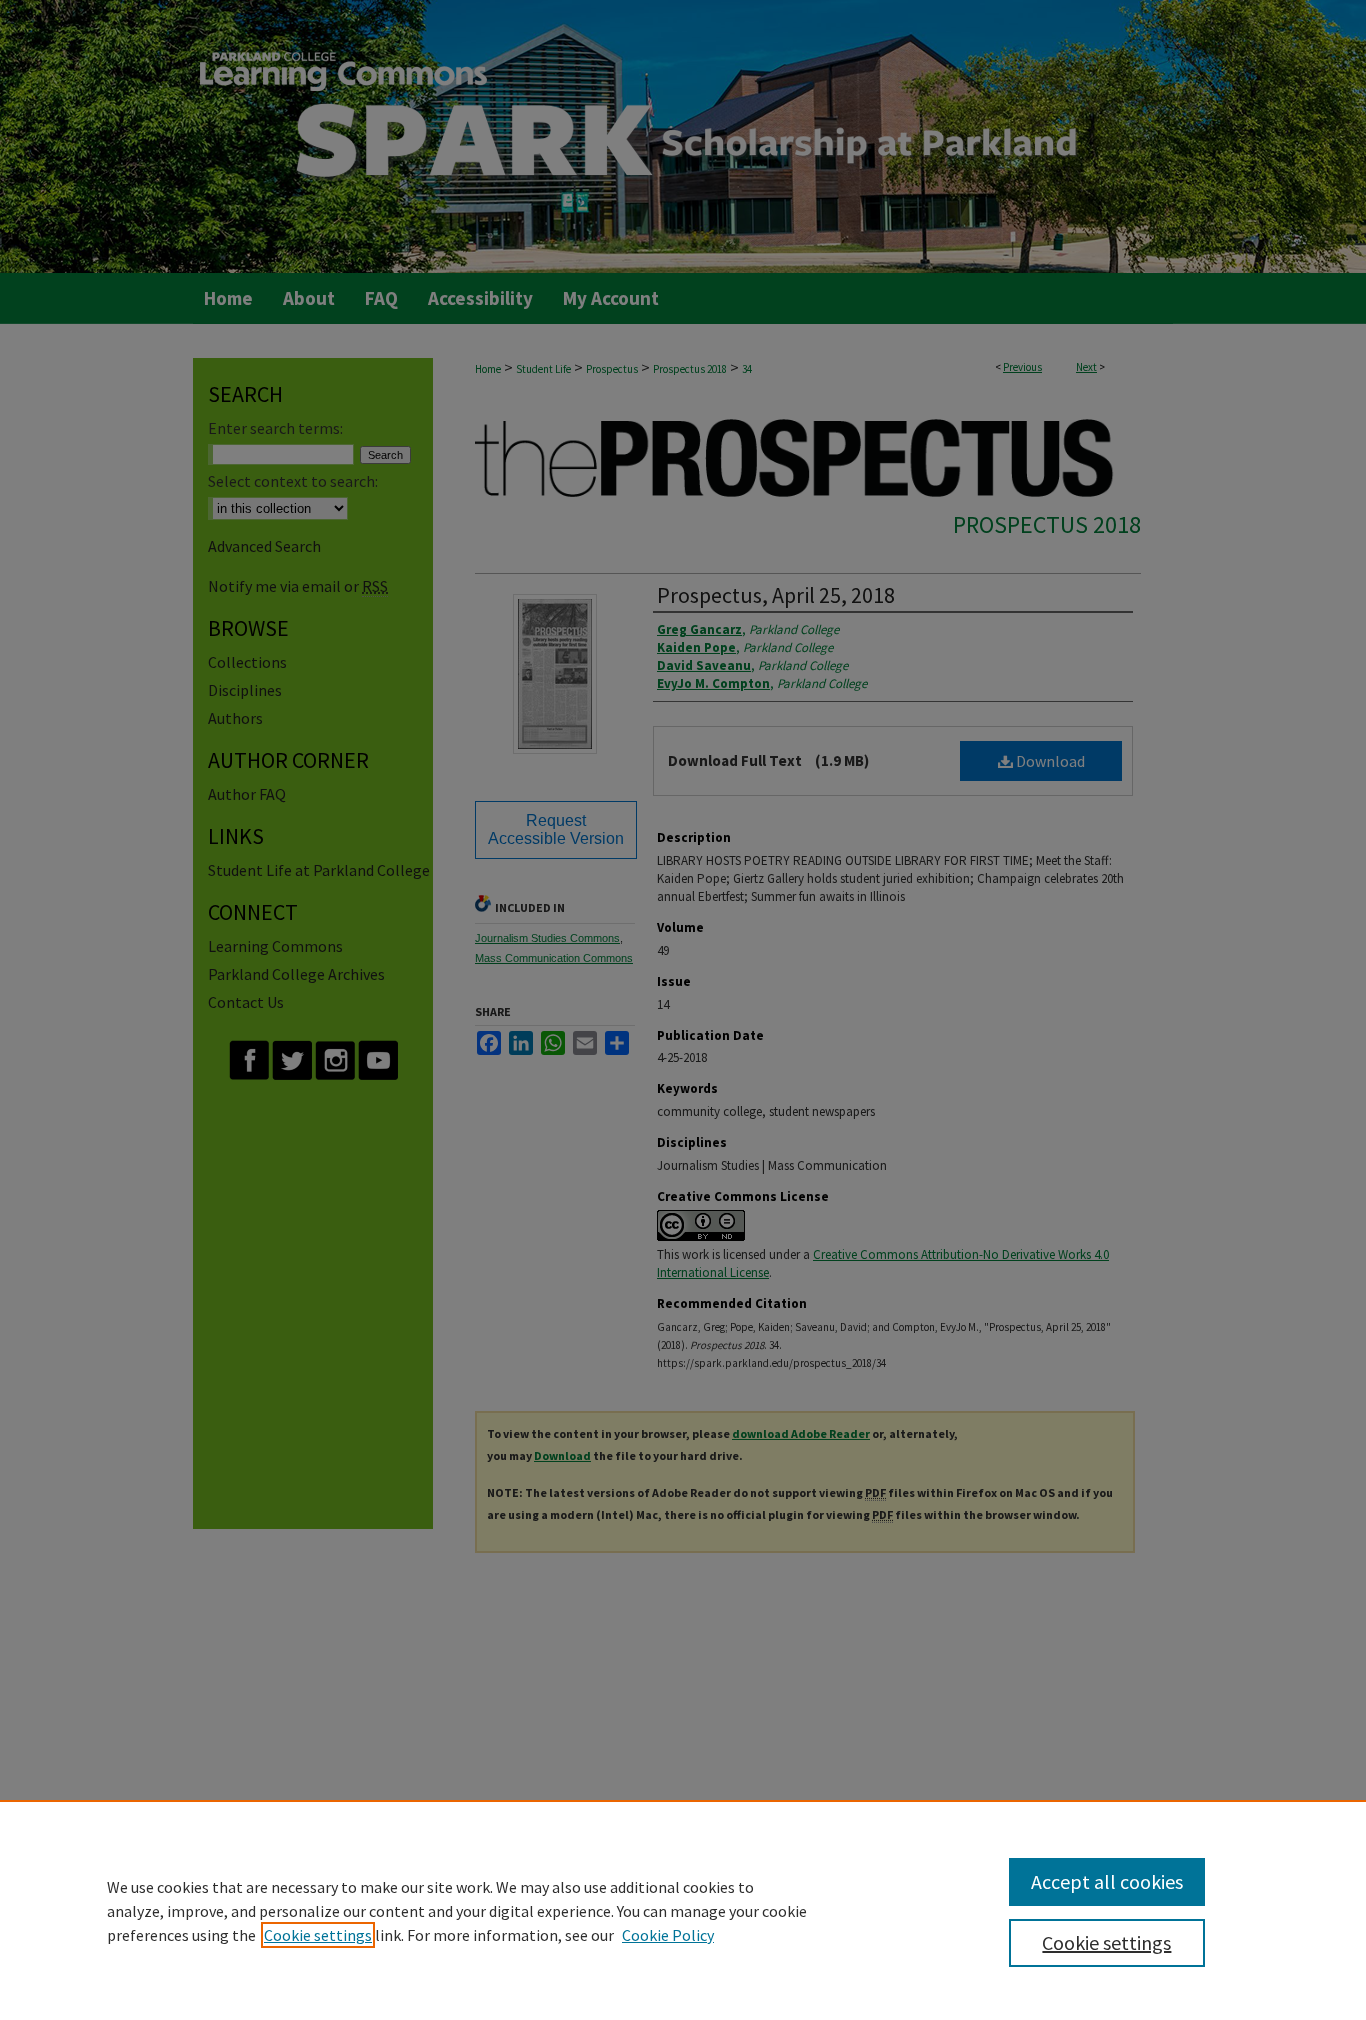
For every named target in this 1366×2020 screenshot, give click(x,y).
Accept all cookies (1107, 1881)
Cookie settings (318, 1935)
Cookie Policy (668, 1935)
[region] (683, 1910)
